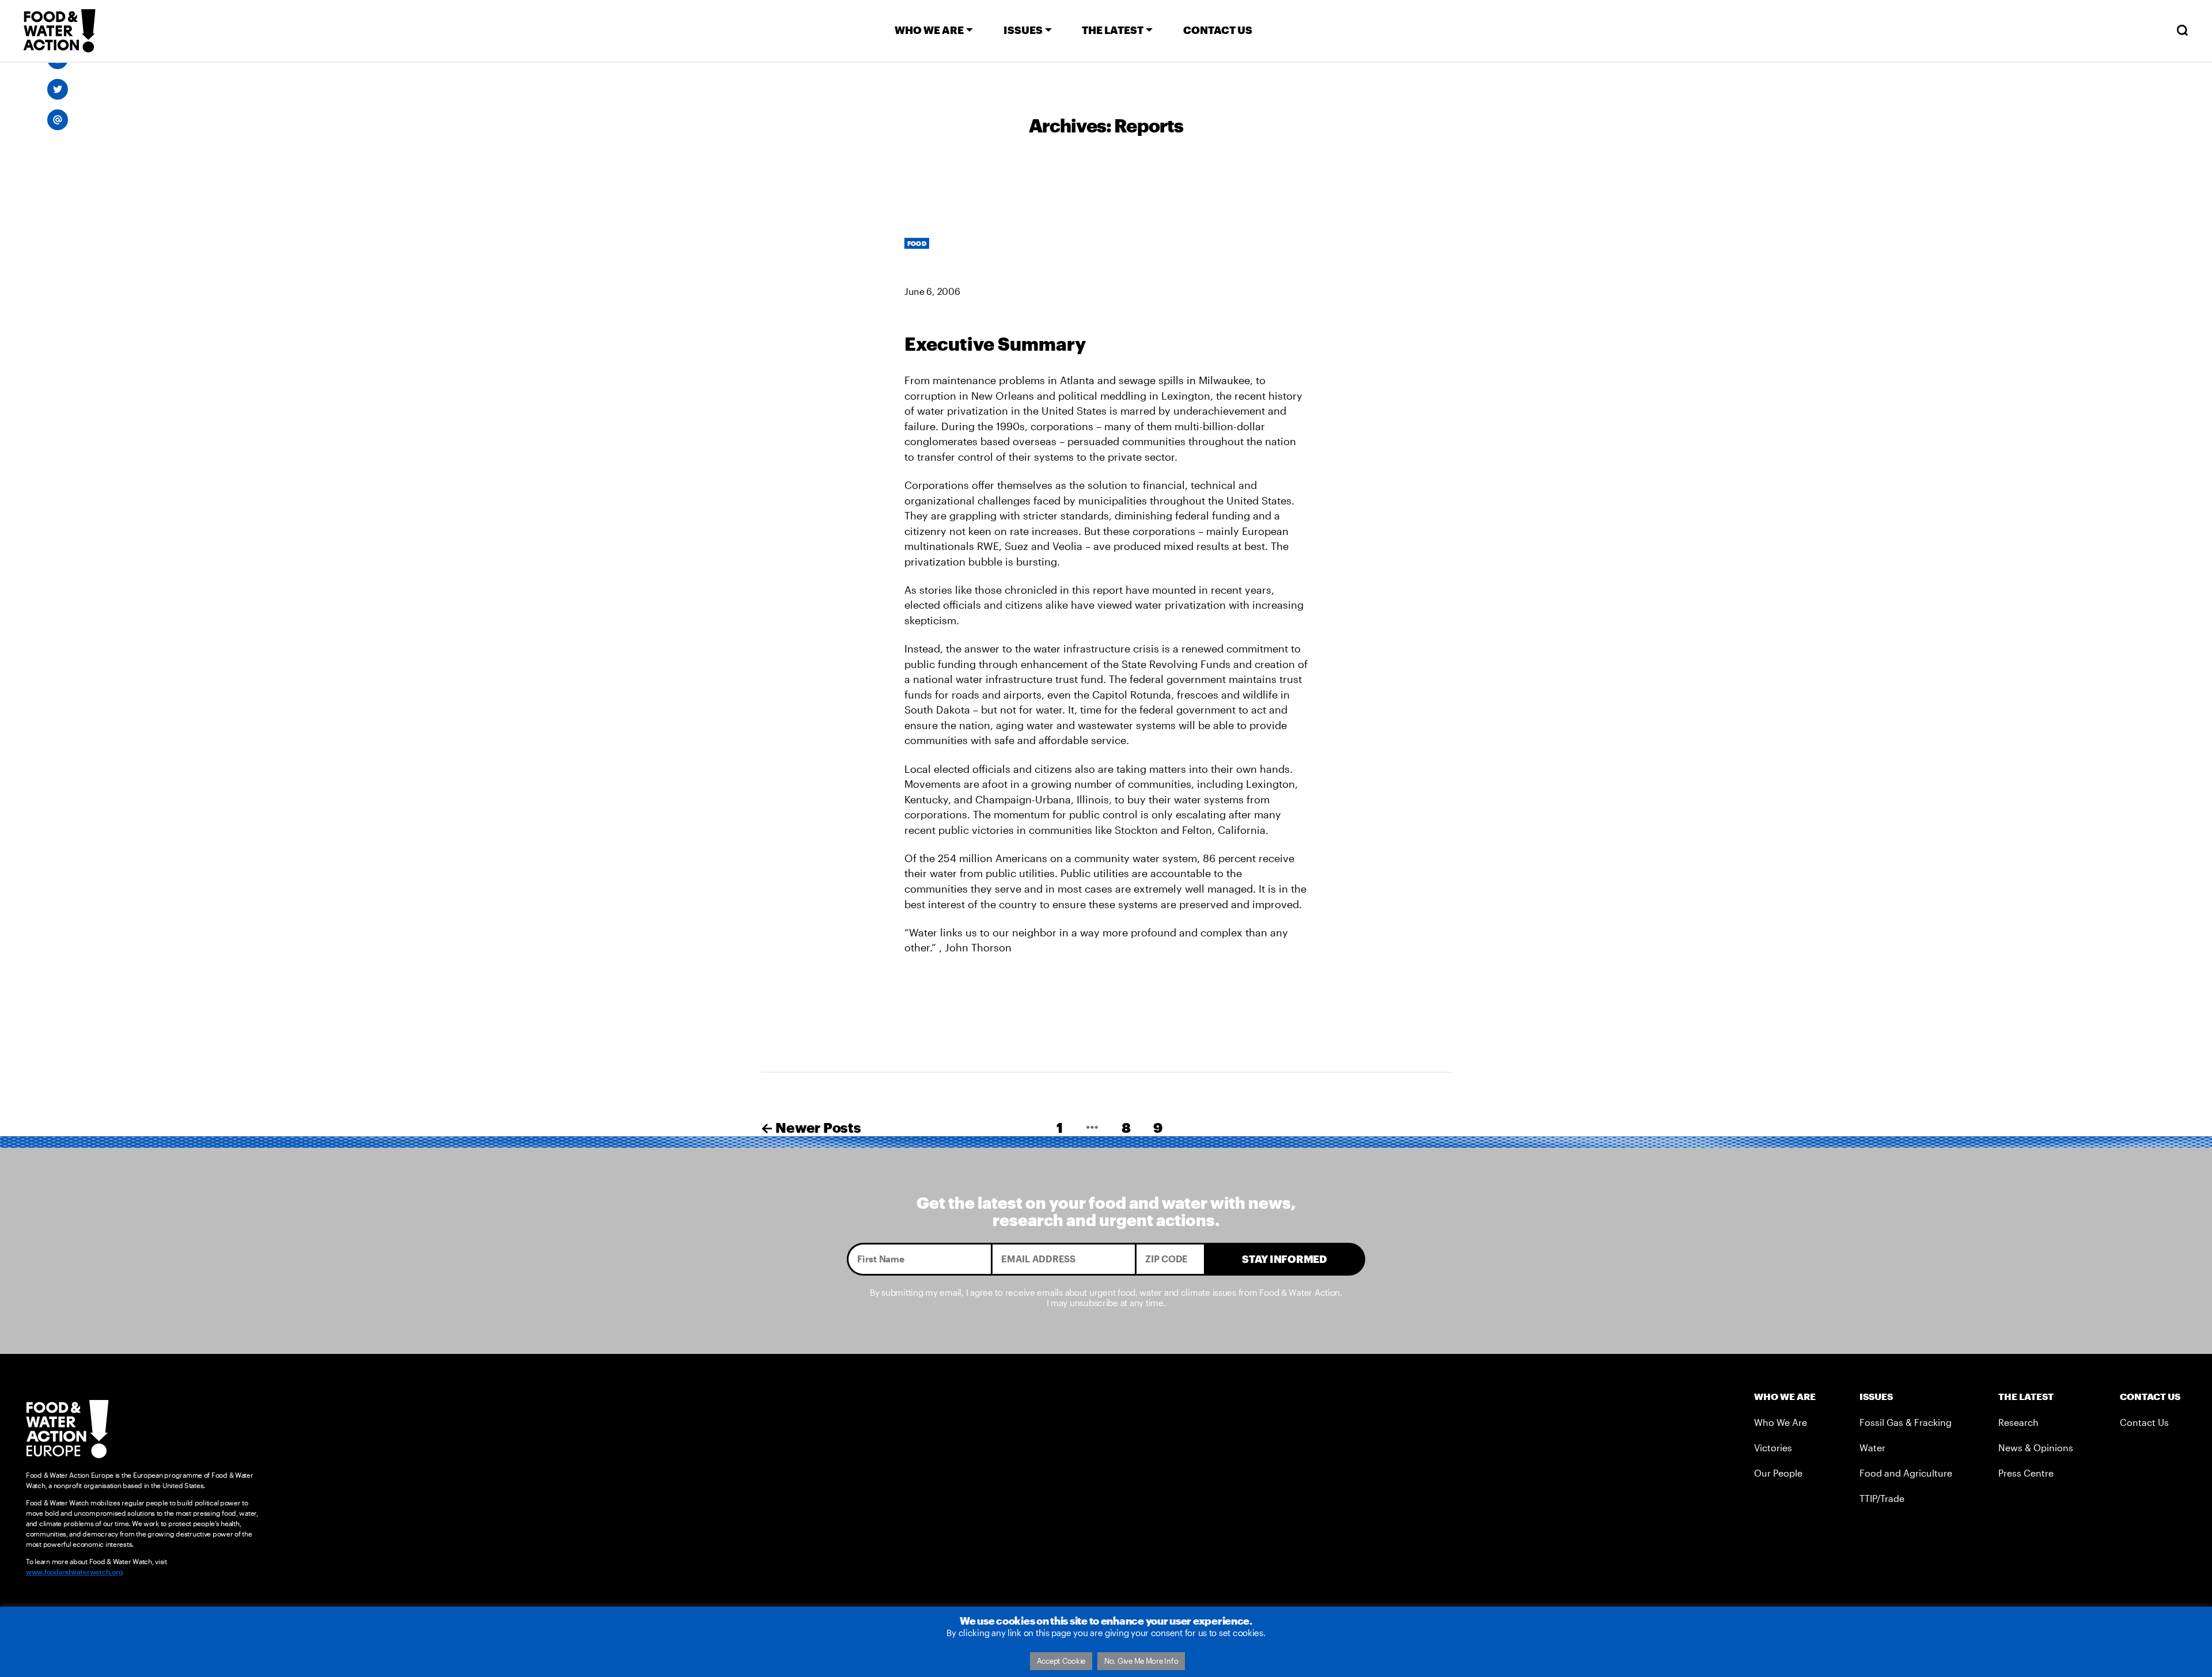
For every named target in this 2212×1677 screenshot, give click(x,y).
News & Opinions (2036, 1448)
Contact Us (2144, 1422)
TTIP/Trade (1882, 1498)
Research (2018, 1422)
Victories (1773, 1448)
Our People (1778, 1473)
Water (1872, 1448)
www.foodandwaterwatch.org (74, 1572)
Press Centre (2026, 1473)
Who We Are (1781, 1422)
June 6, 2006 (932, 291)
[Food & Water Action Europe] (59, 31)
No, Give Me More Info (1141, 1661)
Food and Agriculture (1906, 1473)
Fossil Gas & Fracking (1906, 1422)
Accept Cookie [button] (1061, 1661)
